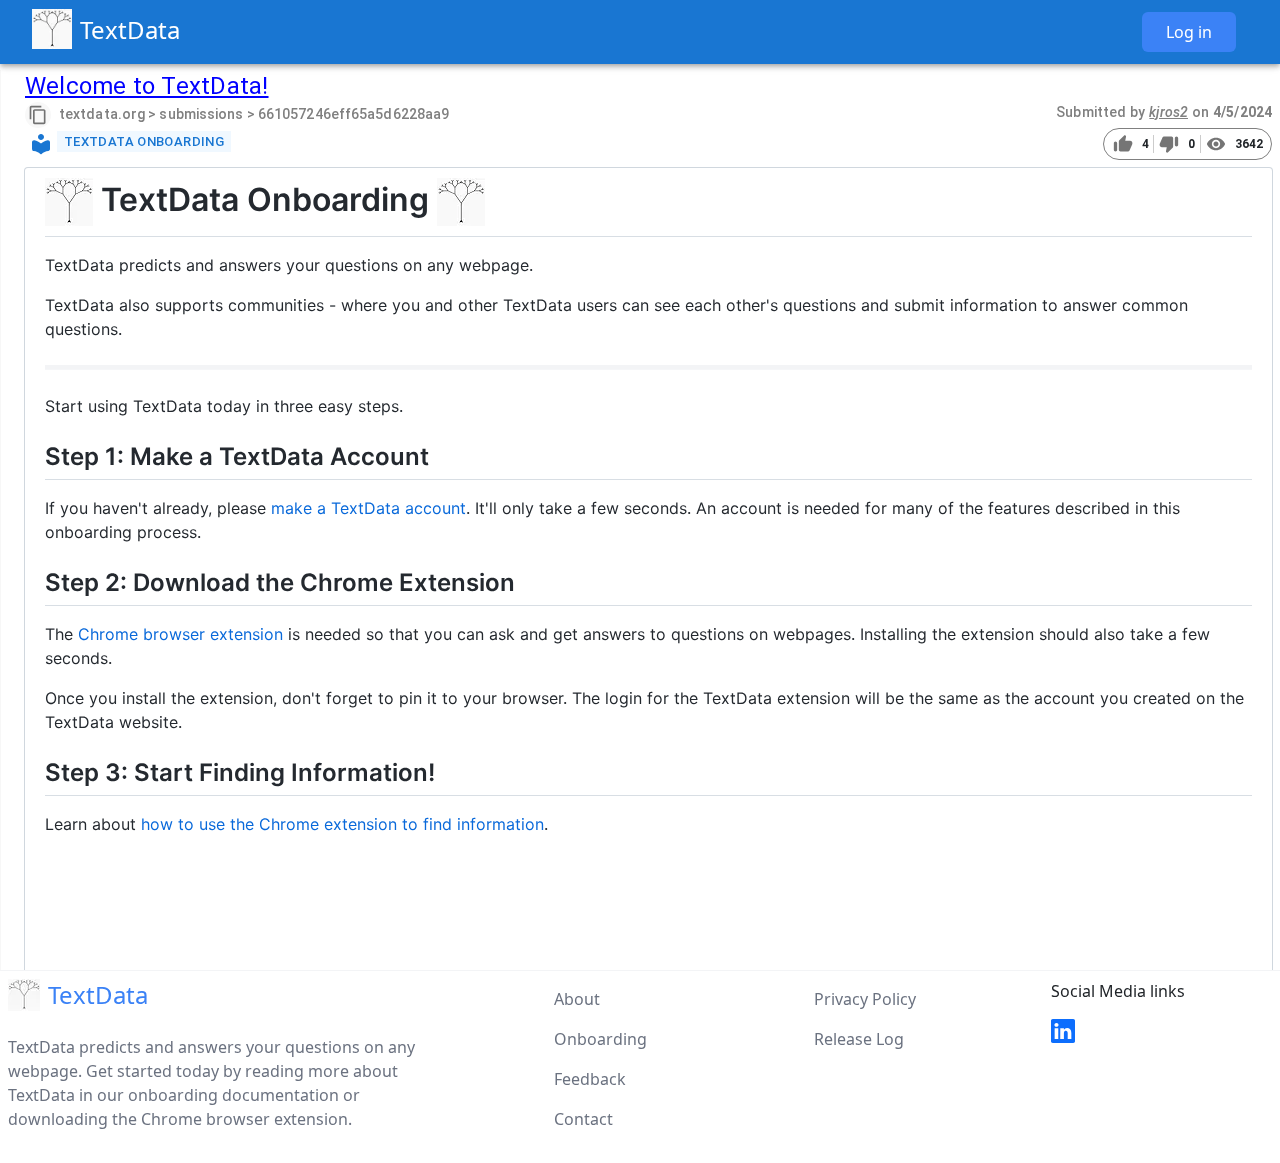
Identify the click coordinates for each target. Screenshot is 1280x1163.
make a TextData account (368, 508)
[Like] (1123, 144)
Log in (1189, 32)
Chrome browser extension (180, 634)
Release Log (859, 1039)
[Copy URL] (38, 115)
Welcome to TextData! (147, 86)
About (577, 999)
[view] (1216, 144)
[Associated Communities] (41, 144)
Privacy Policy (865, 999)
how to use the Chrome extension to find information (342, 824)
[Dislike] (1169, 144)
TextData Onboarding (144, 141)
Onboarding (600, 1039)
